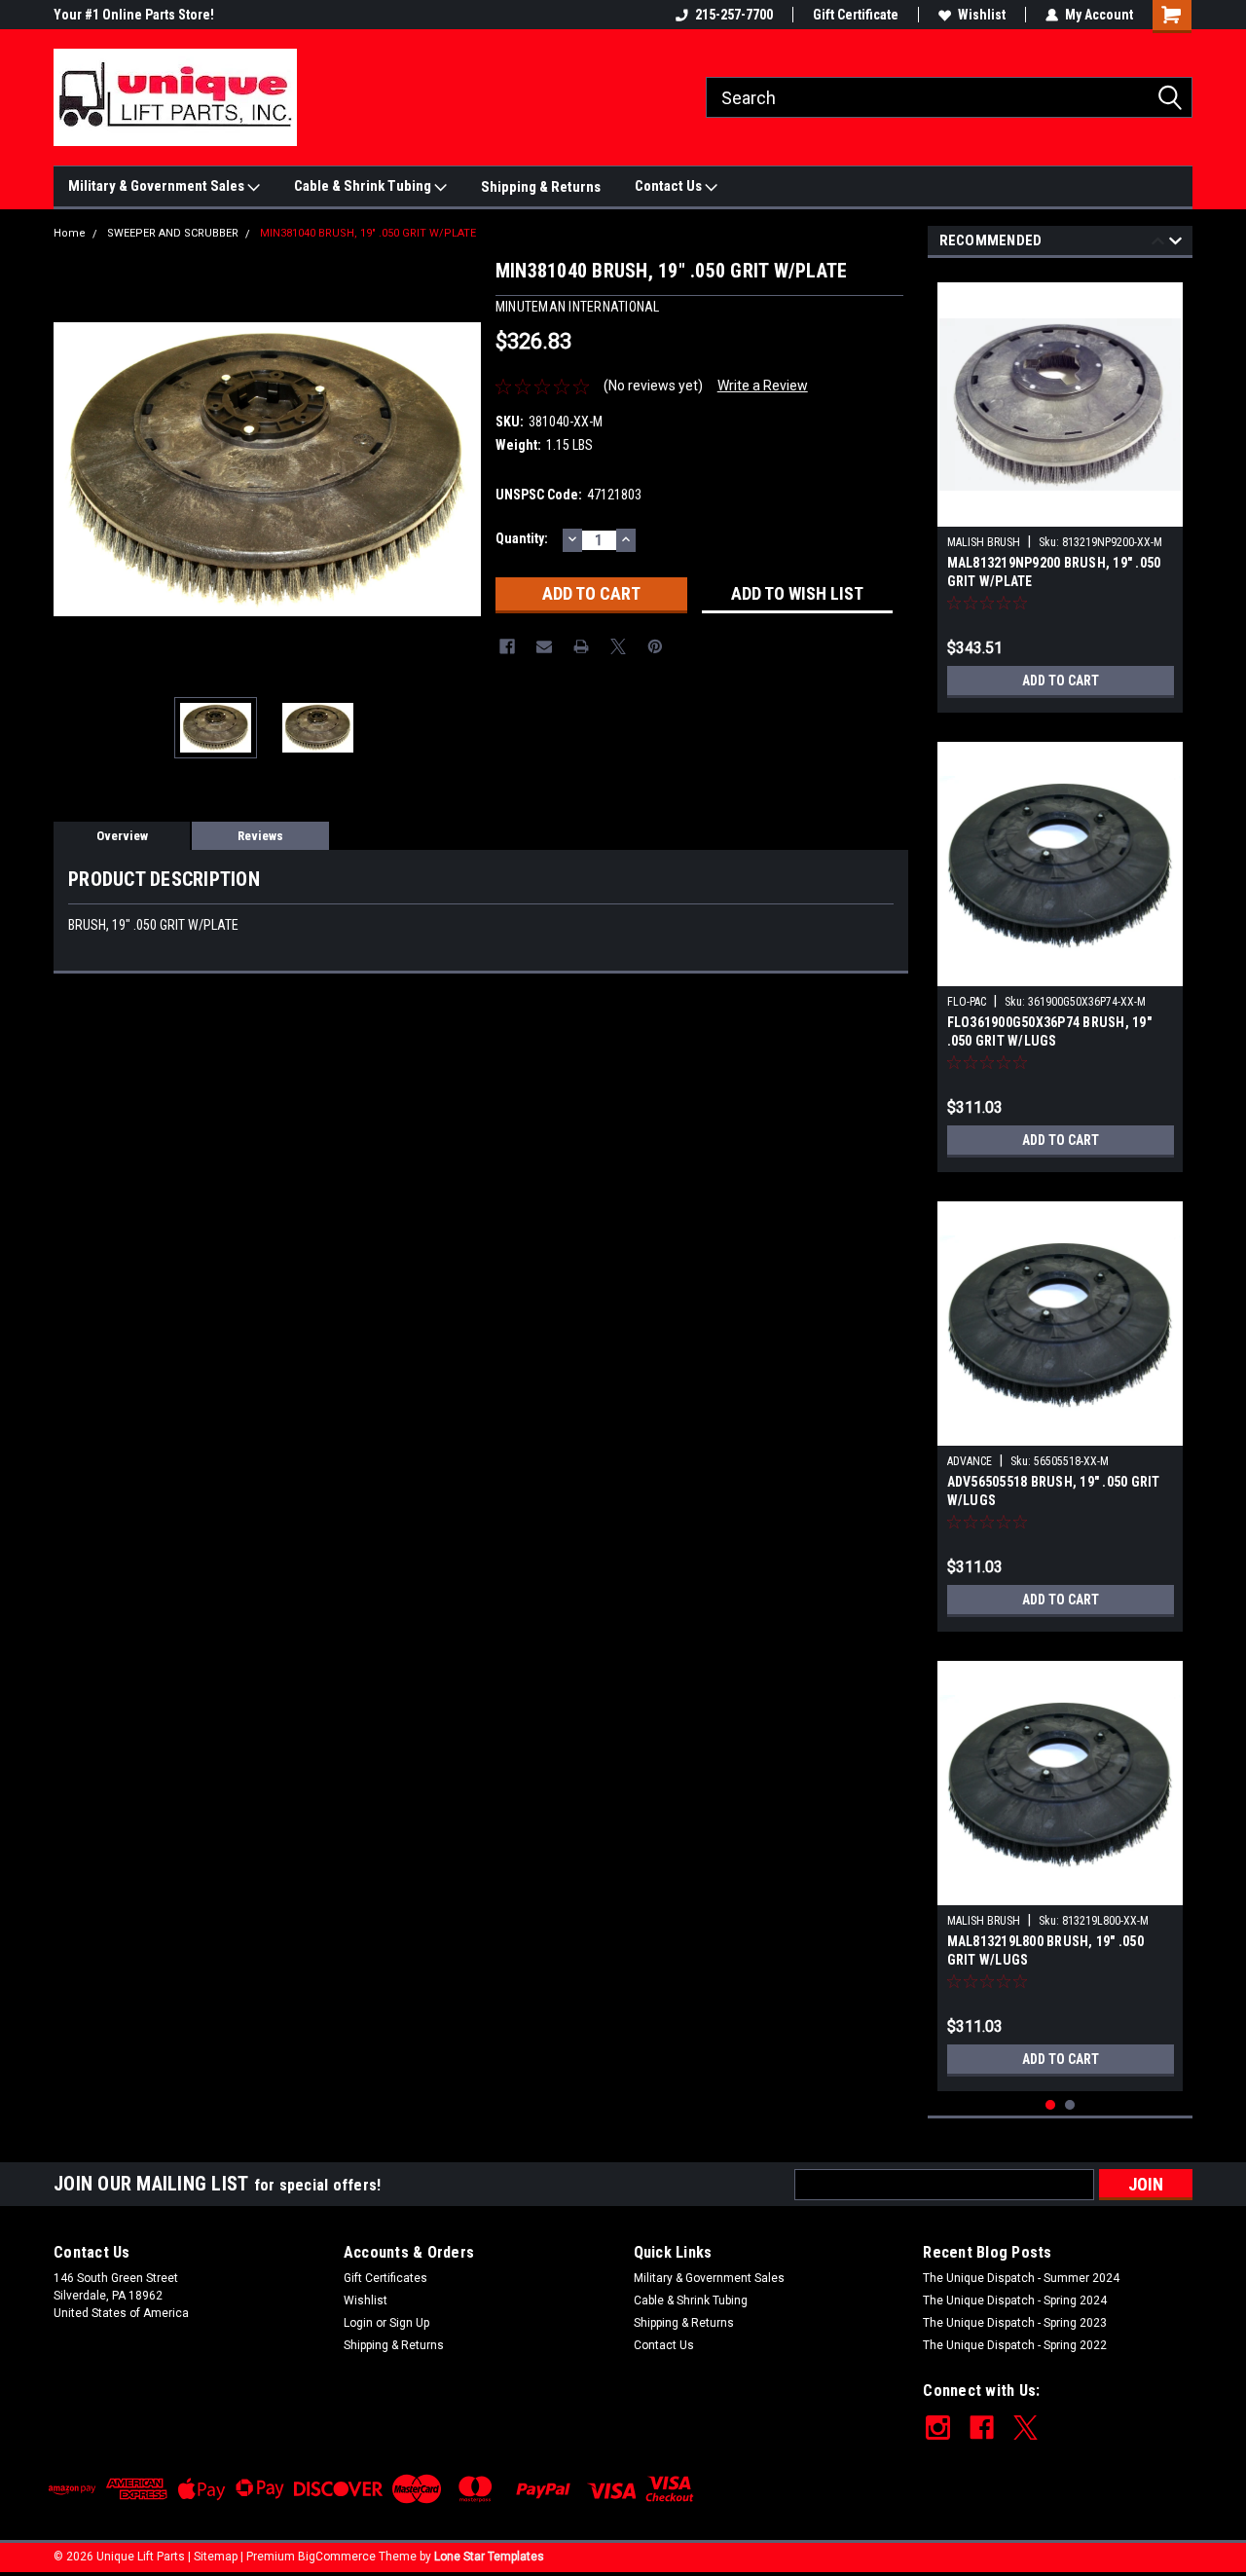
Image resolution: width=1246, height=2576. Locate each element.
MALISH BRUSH (984, 542)
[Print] (581, 646)
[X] (618, 646)
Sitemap (216, 2557)
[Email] (544, 646)
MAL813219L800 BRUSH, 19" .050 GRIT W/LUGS (1045, 1950)
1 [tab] (1051, 2105)
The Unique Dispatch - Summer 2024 (1021, 2278)
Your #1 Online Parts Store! (134, 15)
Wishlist (982, 15)
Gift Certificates (385, 2278)
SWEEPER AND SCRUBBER (173, 233)
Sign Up (409, 2323)
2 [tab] (1070, 2105)
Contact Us (670, 186)
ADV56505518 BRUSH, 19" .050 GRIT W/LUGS (1054, 1491)
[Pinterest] (655, 646)
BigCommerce (337, 2557)
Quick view (1060, 512)
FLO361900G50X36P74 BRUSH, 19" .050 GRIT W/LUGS (1049, 1031)
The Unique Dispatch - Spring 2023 (1015, 2323)
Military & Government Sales (158, 186)
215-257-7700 (734, 15)
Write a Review (763, 386)
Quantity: (522, 538)
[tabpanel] (1061, 490)
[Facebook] (507, 646)
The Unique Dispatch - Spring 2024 (1015, 2300)
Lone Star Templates (489, 2557)
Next (461, 469)
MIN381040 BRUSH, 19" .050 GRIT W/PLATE (368, 233)
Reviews (260, 836)
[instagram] (938, 2428)
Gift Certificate (856, 15)
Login (358, 2323)
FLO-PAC (967, 1002)
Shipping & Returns (541, 187)
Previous (73, 469)
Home (70, 233)
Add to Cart (1061, 681)
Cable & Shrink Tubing (364, 186)
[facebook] (982, 2428)
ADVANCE (970, 1461)
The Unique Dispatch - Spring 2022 (1015, 2345)
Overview (122, 836)
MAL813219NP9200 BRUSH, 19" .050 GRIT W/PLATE (1054, 572)
